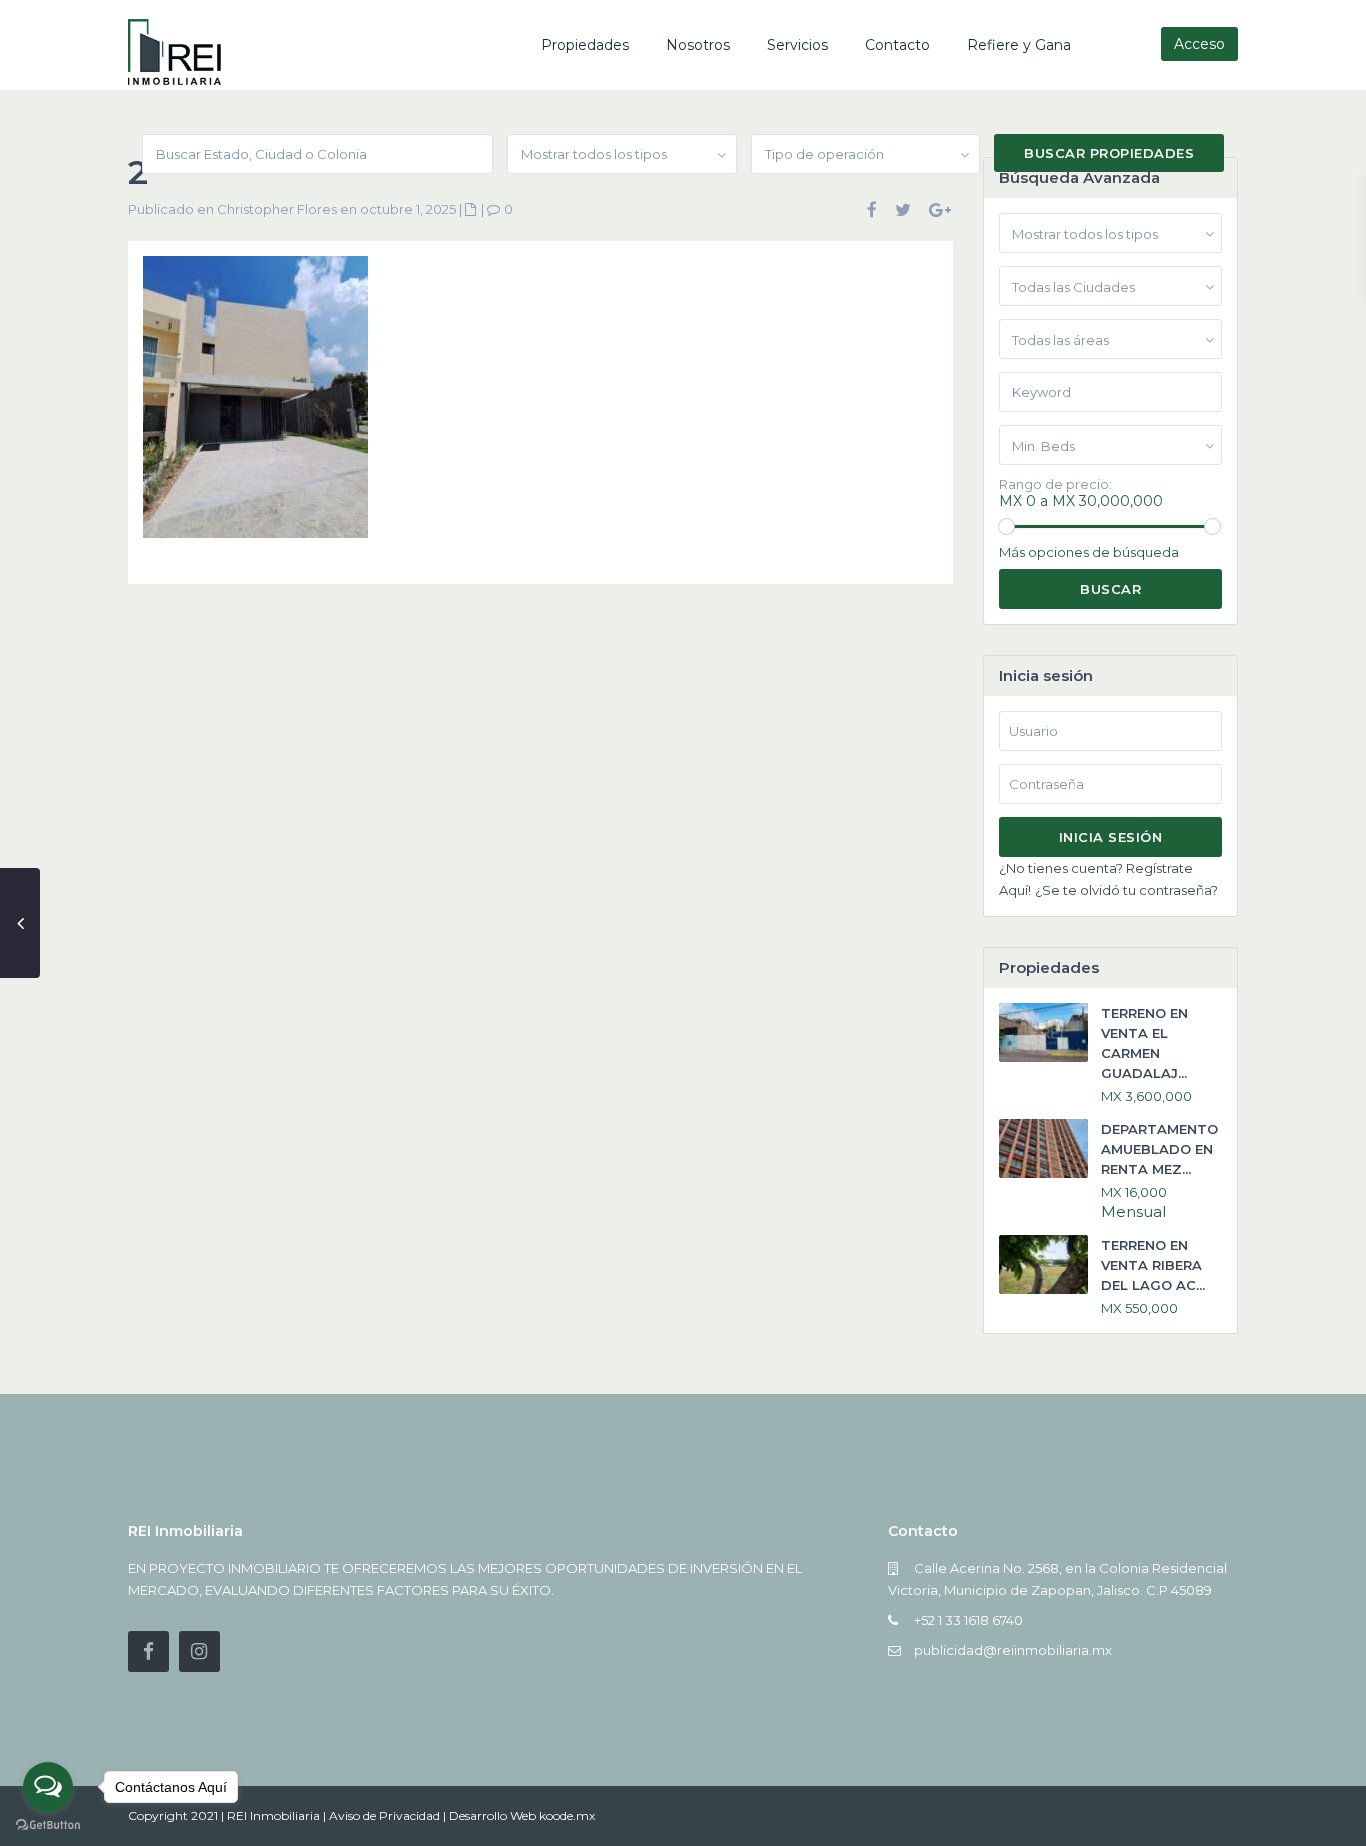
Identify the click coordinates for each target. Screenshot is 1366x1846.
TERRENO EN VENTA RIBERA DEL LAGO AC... (1153, 1265)
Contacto (897, 45)
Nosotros (698, 45)
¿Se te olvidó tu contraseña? (1126, 890)
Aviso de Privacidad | (389, 1815)
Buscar (1110, 589)
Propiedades (585, 45)
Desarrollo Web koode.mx (522, 1815)
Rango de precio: (1055, 484)
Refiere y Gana (1019, 45)
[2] (255, 405)
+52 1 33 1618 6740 (968, 1620)
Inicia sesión (1111, 837)
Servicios (797, 45)
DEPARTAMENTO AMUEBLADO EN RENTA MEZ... (1159, 1149)
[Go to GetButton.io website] (48, 1825)
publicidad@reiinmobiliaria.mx (1013, 1650)
